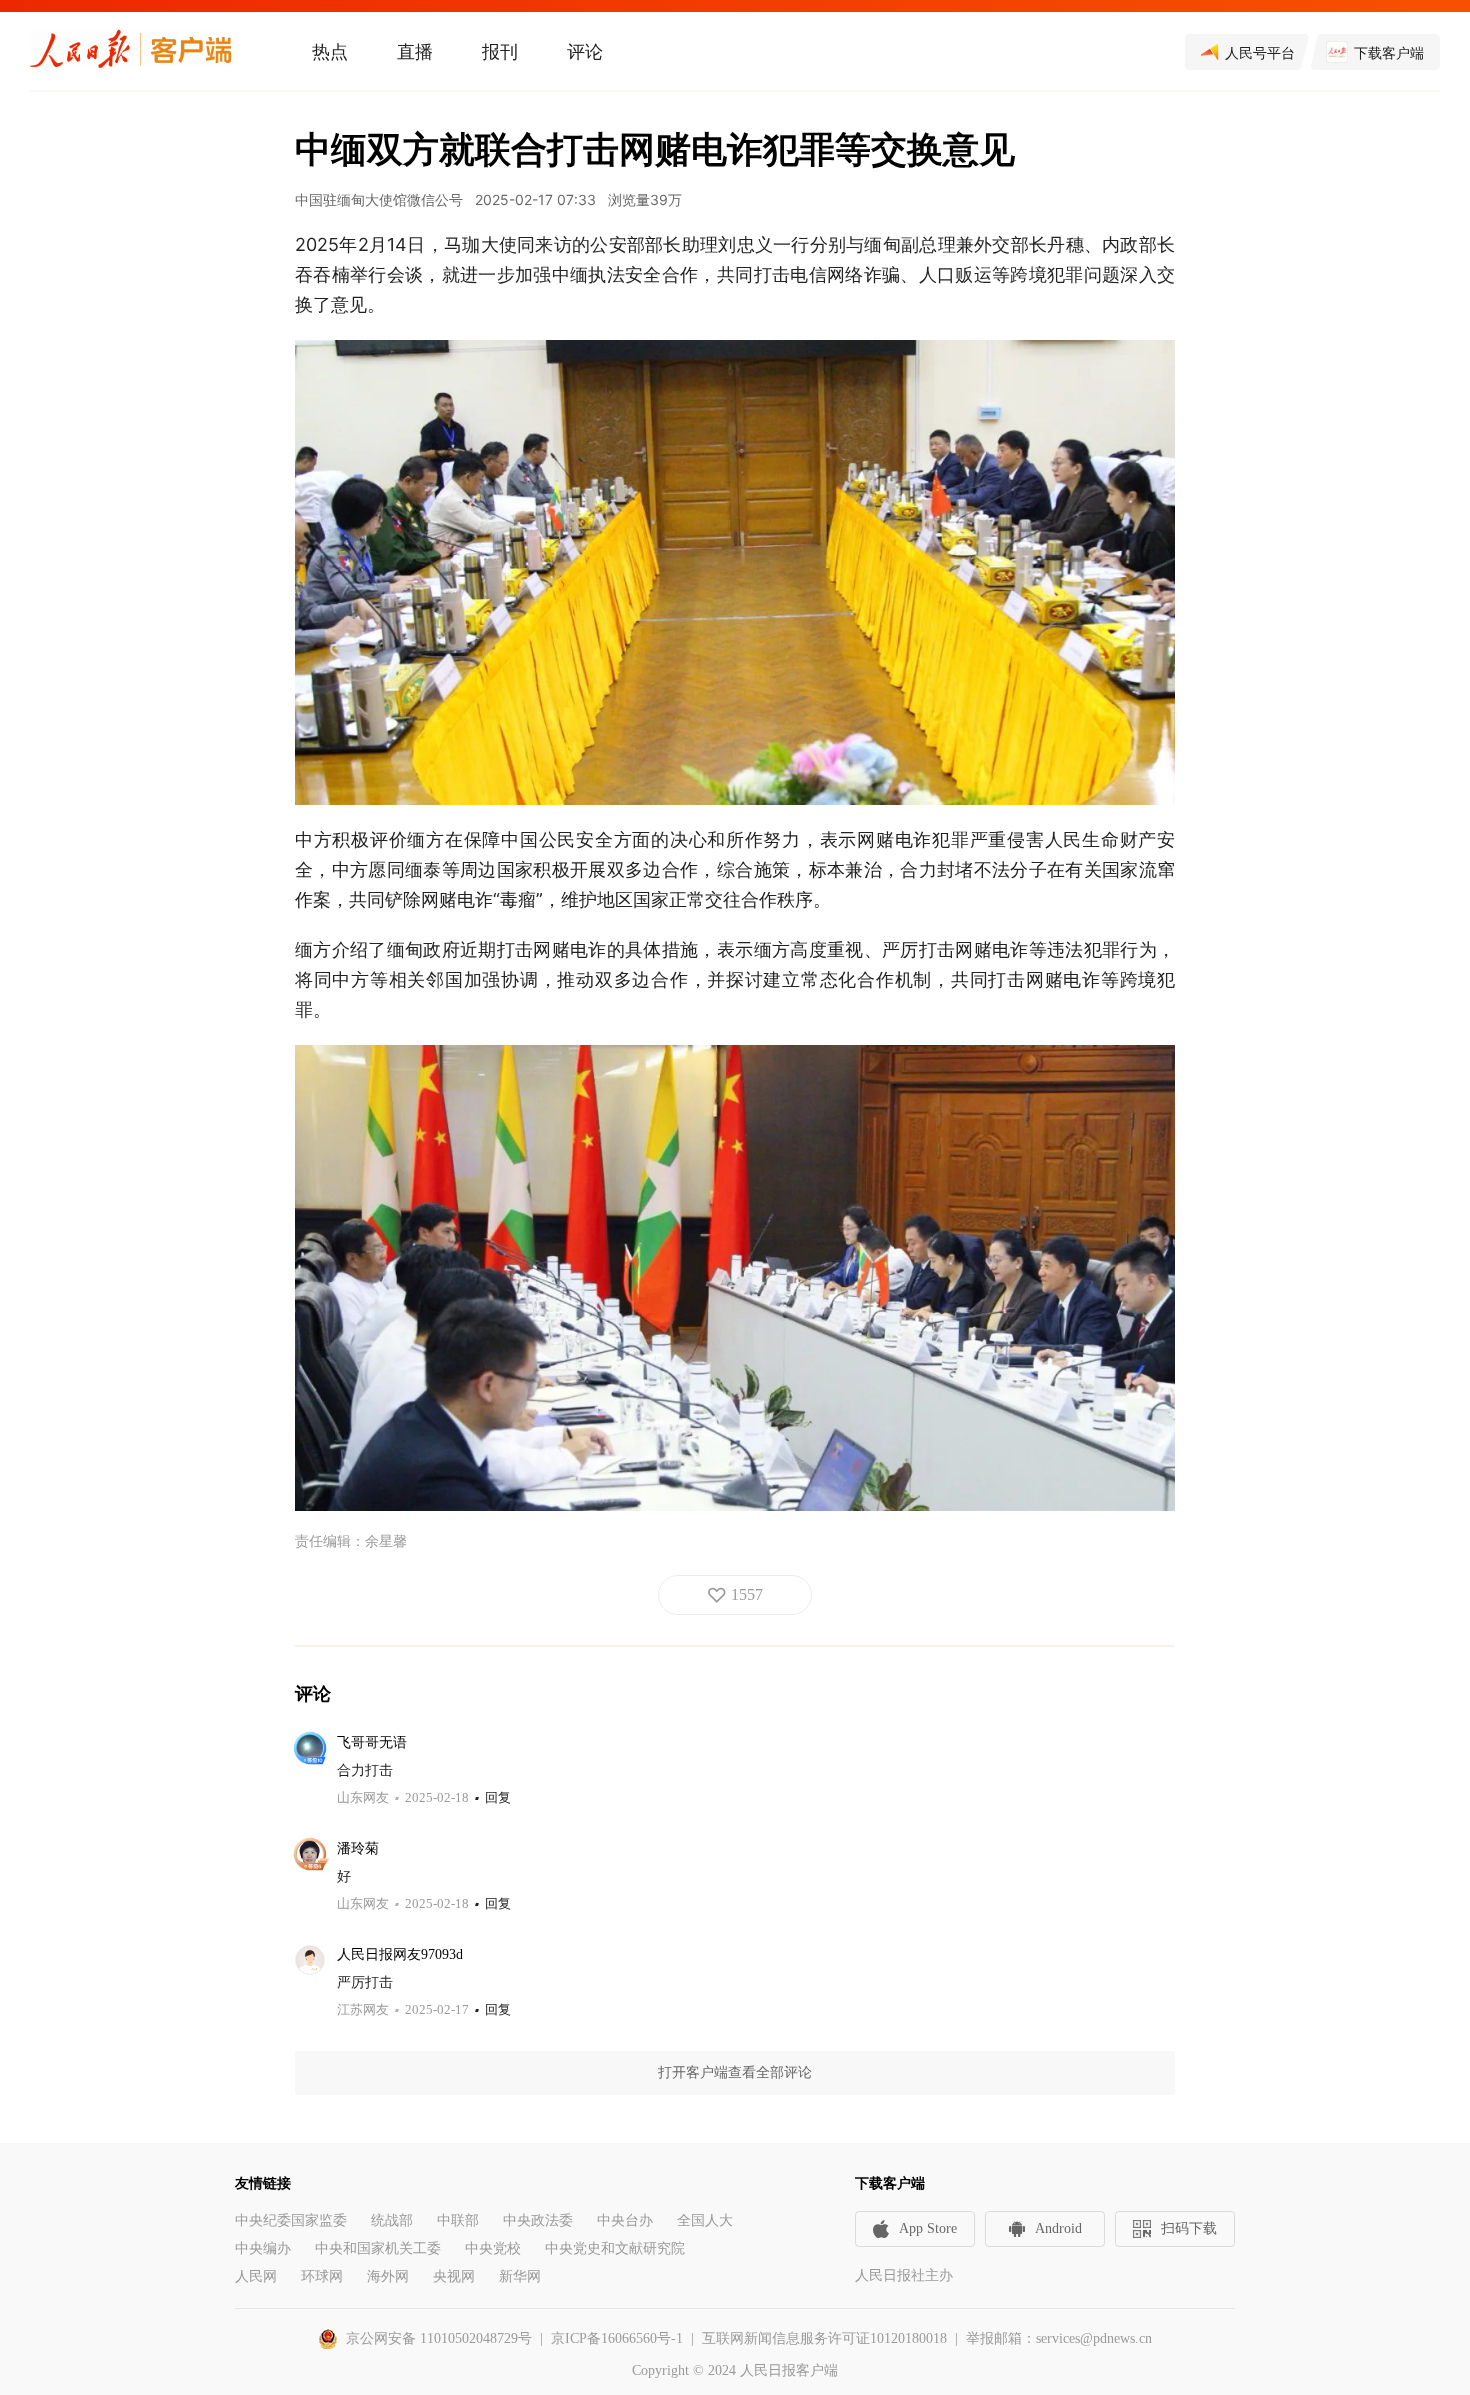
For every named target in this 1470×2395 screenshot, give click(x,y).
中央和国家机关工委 (378, 2248)
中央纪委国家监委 (291, 2220)
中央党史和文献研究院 (615, 2248)
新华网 (520, 2276)
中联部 (458, 2220)
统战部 (392, 2220)
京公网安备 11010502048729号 (439, 2338)
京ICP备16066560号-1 (617, 2338)
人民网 (256, 2276)
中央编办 (263, 2248)
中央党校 (493, 2248)
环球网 (322, 2276)
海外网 (388, 2276)
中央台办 (625, 2220)
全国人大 (705, 2220)
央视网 (454, 2276)
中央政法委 (538, 2220)
